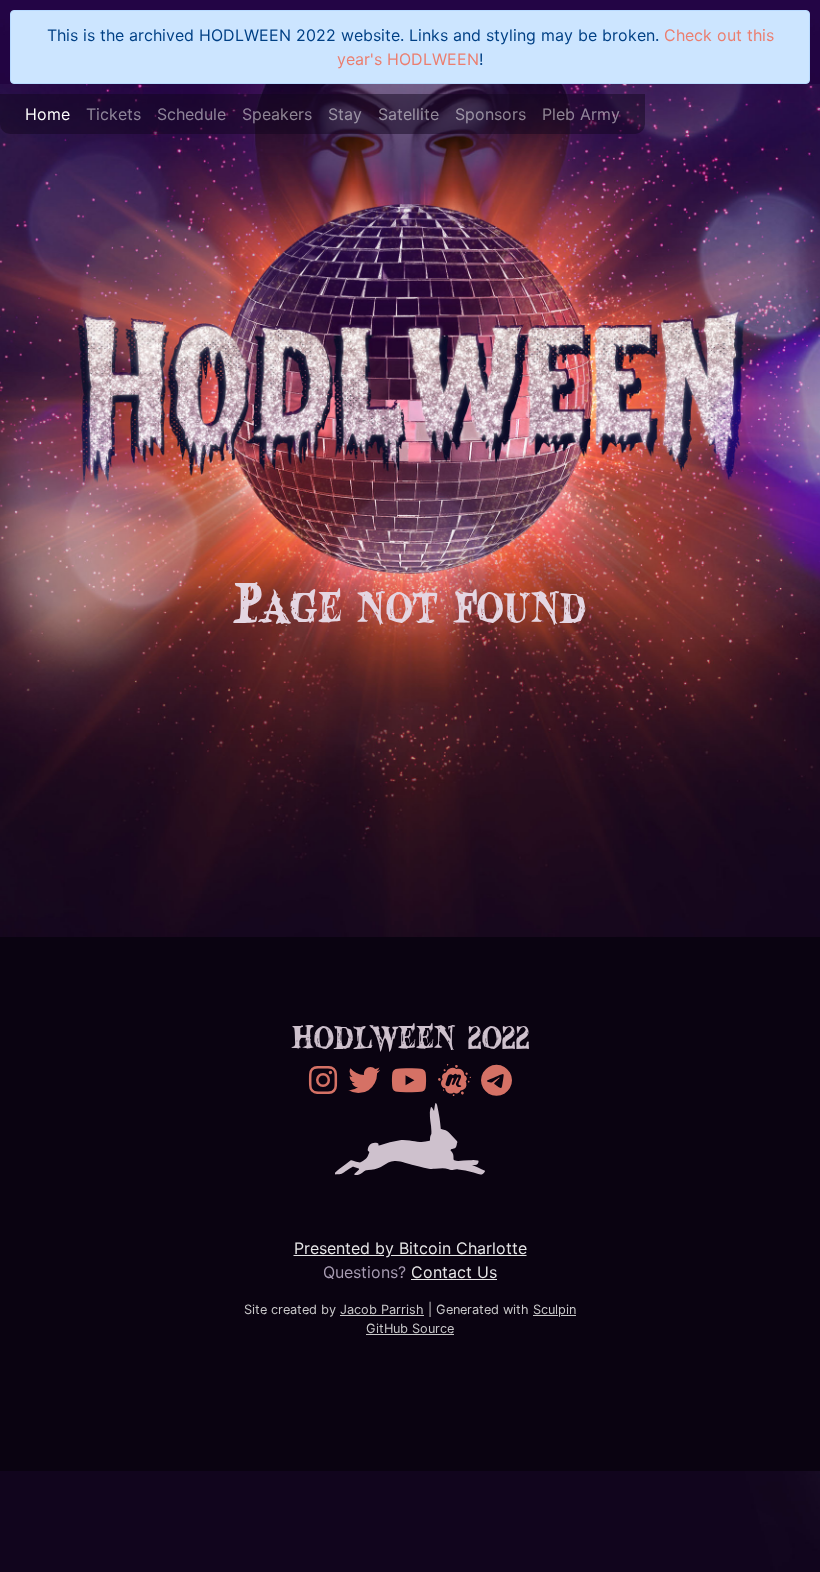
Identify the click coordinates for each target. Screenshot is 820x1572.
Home (47, 114)
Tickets (113, 114)
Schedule (191, 114)
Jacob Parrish (382, 1309)
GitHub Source (410, 1328)
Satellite (408, 114)
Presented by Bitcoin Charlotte (410, 1248)
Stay (345, 114)
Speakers (277, 114)
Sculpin (554, 1309)
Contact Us (454, 1272)
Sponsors (490, 114)
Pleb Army (581, 114)
